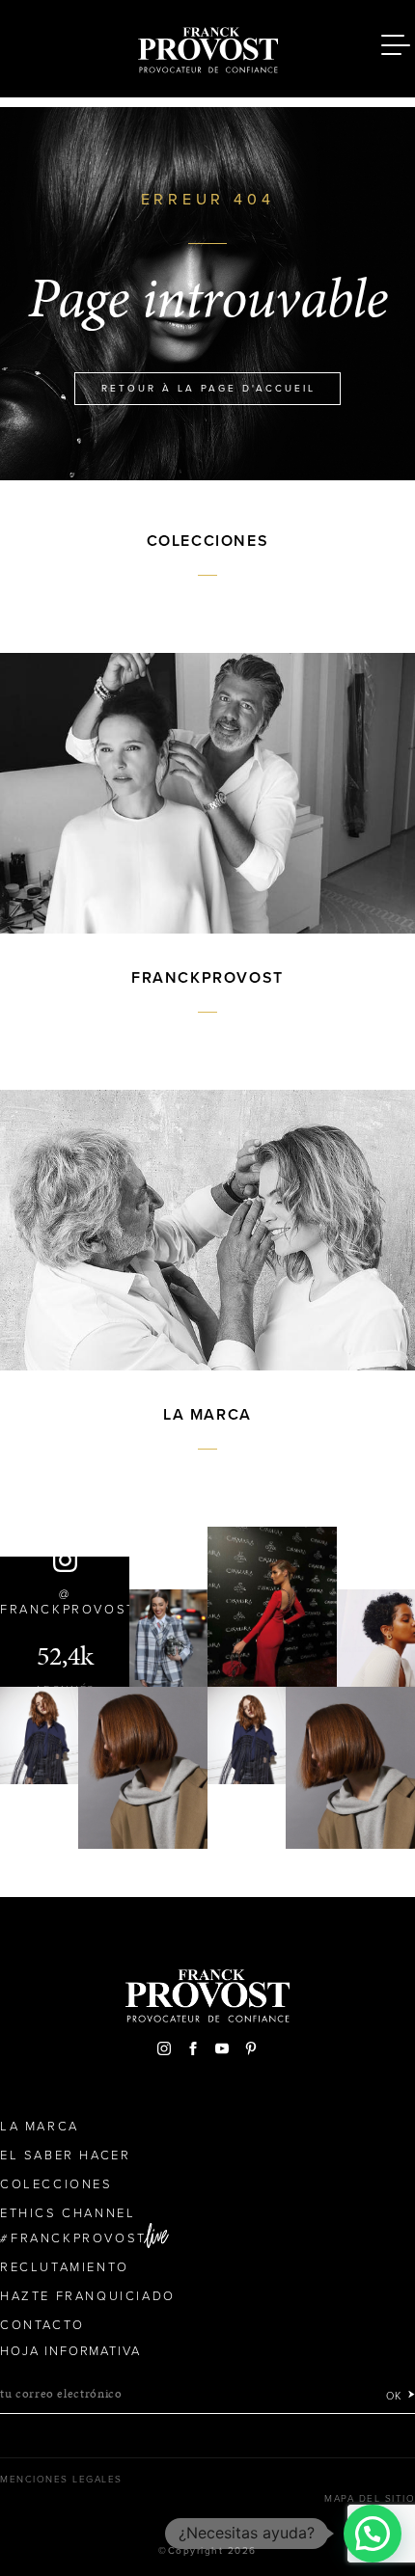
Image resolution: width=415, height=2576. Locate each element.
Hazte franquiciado (88, 2296)
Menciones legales (61, 2480)
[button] (373, 2534)
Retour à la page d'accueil (208, 389)
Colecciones (56, 2184)
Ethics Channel (68, 2213)
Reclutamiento (65, 2267)
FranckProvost (79, 2238)
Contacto (42, 2325)
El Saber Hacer (65, 2156)
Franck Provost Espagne (207, 46)
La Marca (40, 2127)
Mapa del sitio (370, 2499)
